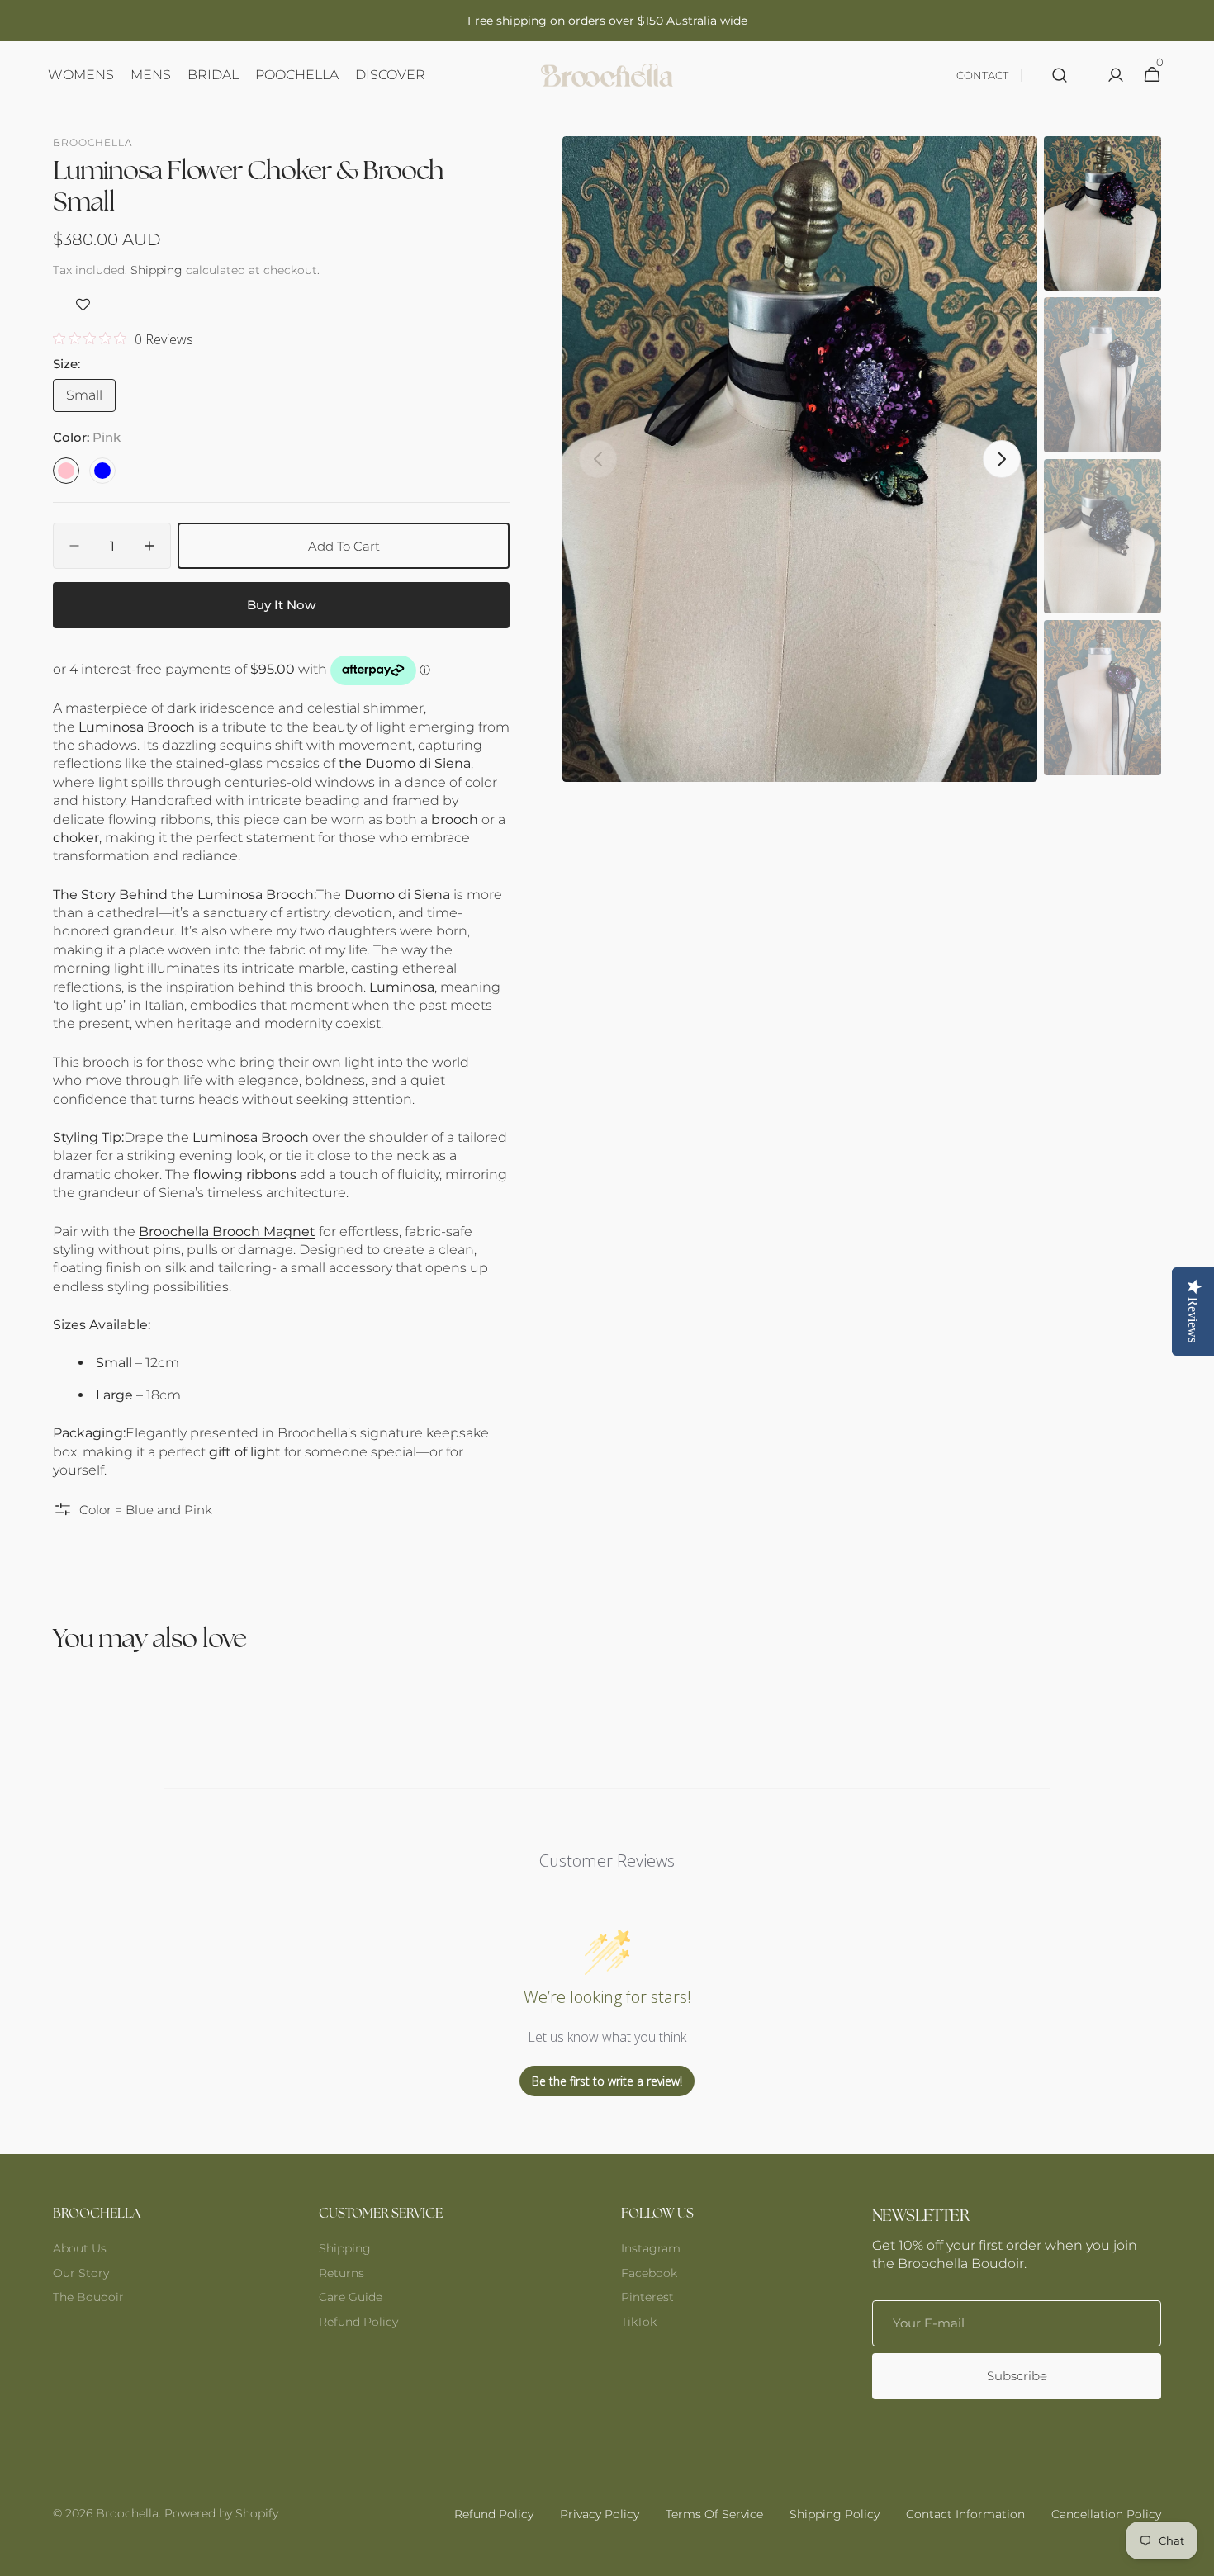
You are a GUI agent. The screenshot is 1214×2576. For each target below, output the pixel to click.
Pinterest (647, 2297)
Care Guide (351, 2297)
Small (91, 400)
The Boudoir (88, 2297)
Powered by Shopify (221, 2513)
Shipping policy (835, 2514)
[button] (1060, 75)
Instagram (651, 2248)
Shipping (156, 270)
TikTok (639, 2322)
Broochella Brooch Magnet (227, 1231)
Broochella (127, 2513)
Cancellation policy (1106, 2514)
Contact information (965, 2514)
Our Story (81, 2273)
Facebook (649, 2273)
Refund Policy (358, 2322)
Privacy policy (600, 2514)
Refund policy (494, 2514)
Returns (341, 2273)
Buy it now (281, 605)
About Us (80, 2248)
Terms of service (714, 2514)
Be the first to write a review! (607, 2081)
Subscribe (1017, 2376)
